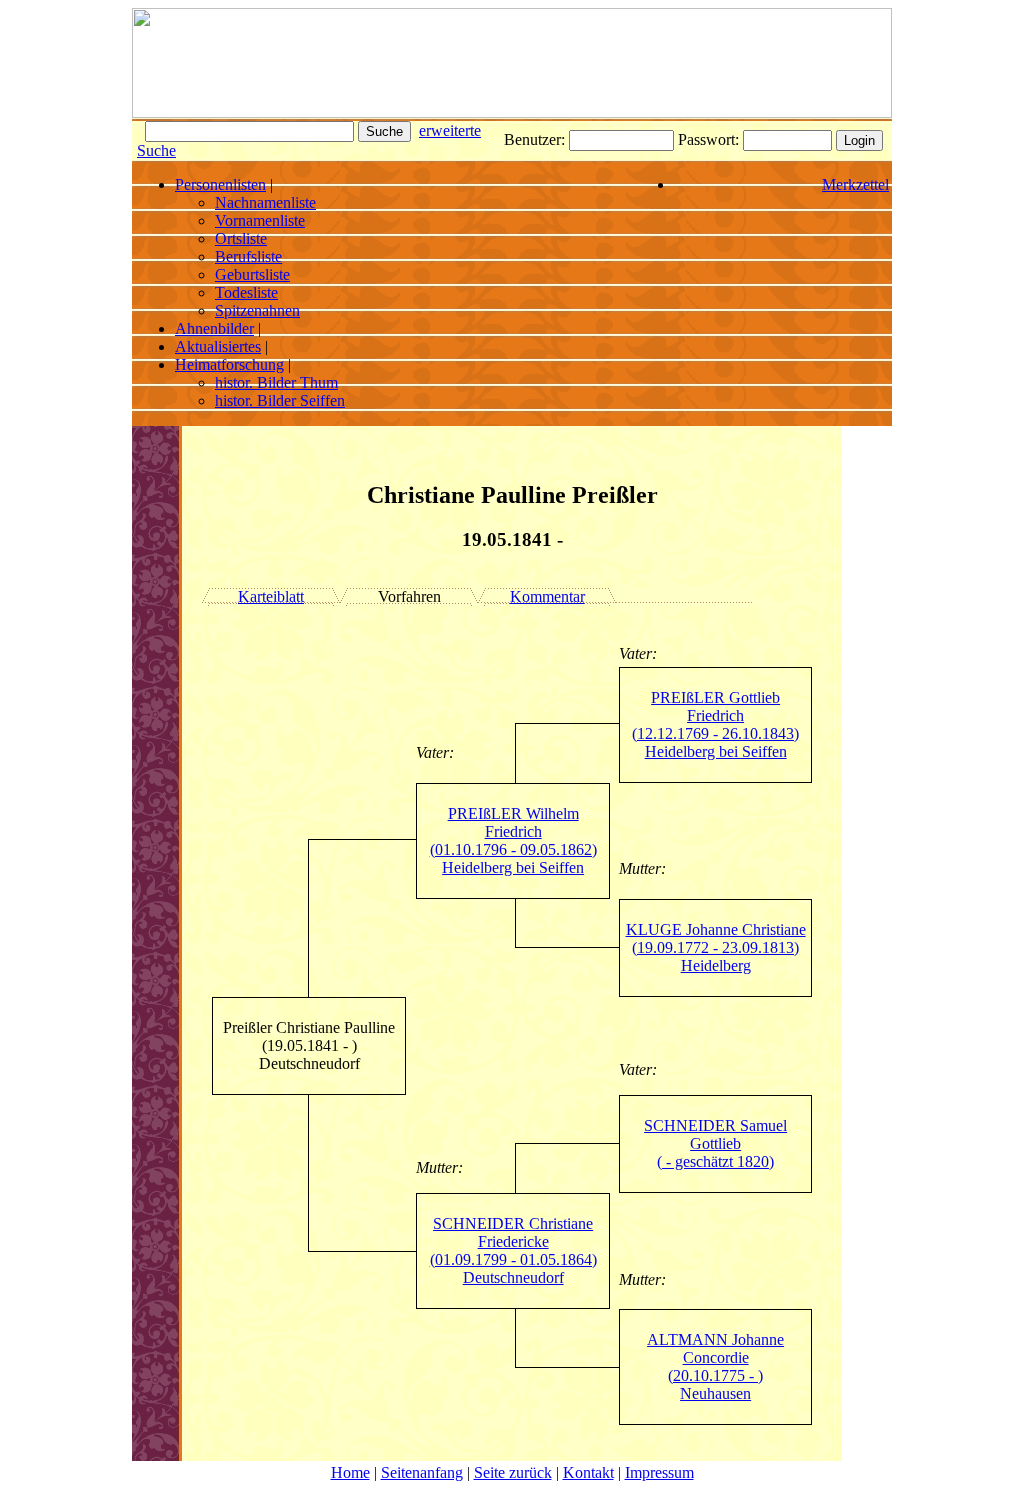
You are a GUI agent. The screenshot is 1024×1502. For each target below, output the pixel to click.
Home (350, 1472)
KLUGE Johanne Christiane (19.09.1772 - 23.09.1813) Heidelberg (716, 947)
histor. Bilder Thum (276, 382)
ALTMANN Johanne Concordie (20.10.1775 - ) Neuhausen (715, 1366)
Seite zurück (513, 1472)
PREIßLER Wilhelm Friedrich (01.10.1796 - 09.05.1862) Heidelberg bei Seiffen (513, 840)
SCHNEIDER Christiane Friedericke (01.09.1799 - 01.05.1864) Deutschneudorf (513, 1250)
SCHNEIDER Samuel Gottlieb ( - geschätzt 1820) (715, 1143)
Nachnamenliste (265, 202)
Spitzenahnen (257, 310)
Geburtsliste (252, 274)
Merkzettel (855, 184)
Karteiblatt (271, 596)
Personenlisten (220, 184)
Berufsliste (248, 256)
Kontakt (588, 1472)
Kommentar (547, 596)
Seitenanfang (422, 1472)
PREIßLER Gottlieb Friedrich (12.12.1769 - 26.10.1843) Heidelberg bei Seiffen (715, 724)
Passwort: (710, 139)
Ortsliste (241, 238)
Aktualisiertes (218, 346)
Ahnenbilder (214, 328)
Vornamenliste (260, 220)
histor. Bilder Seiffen (280, 400)
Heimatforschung (229, 364)
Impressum (659, 1472)
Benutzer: (536, 139)
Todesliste (246, 292)
